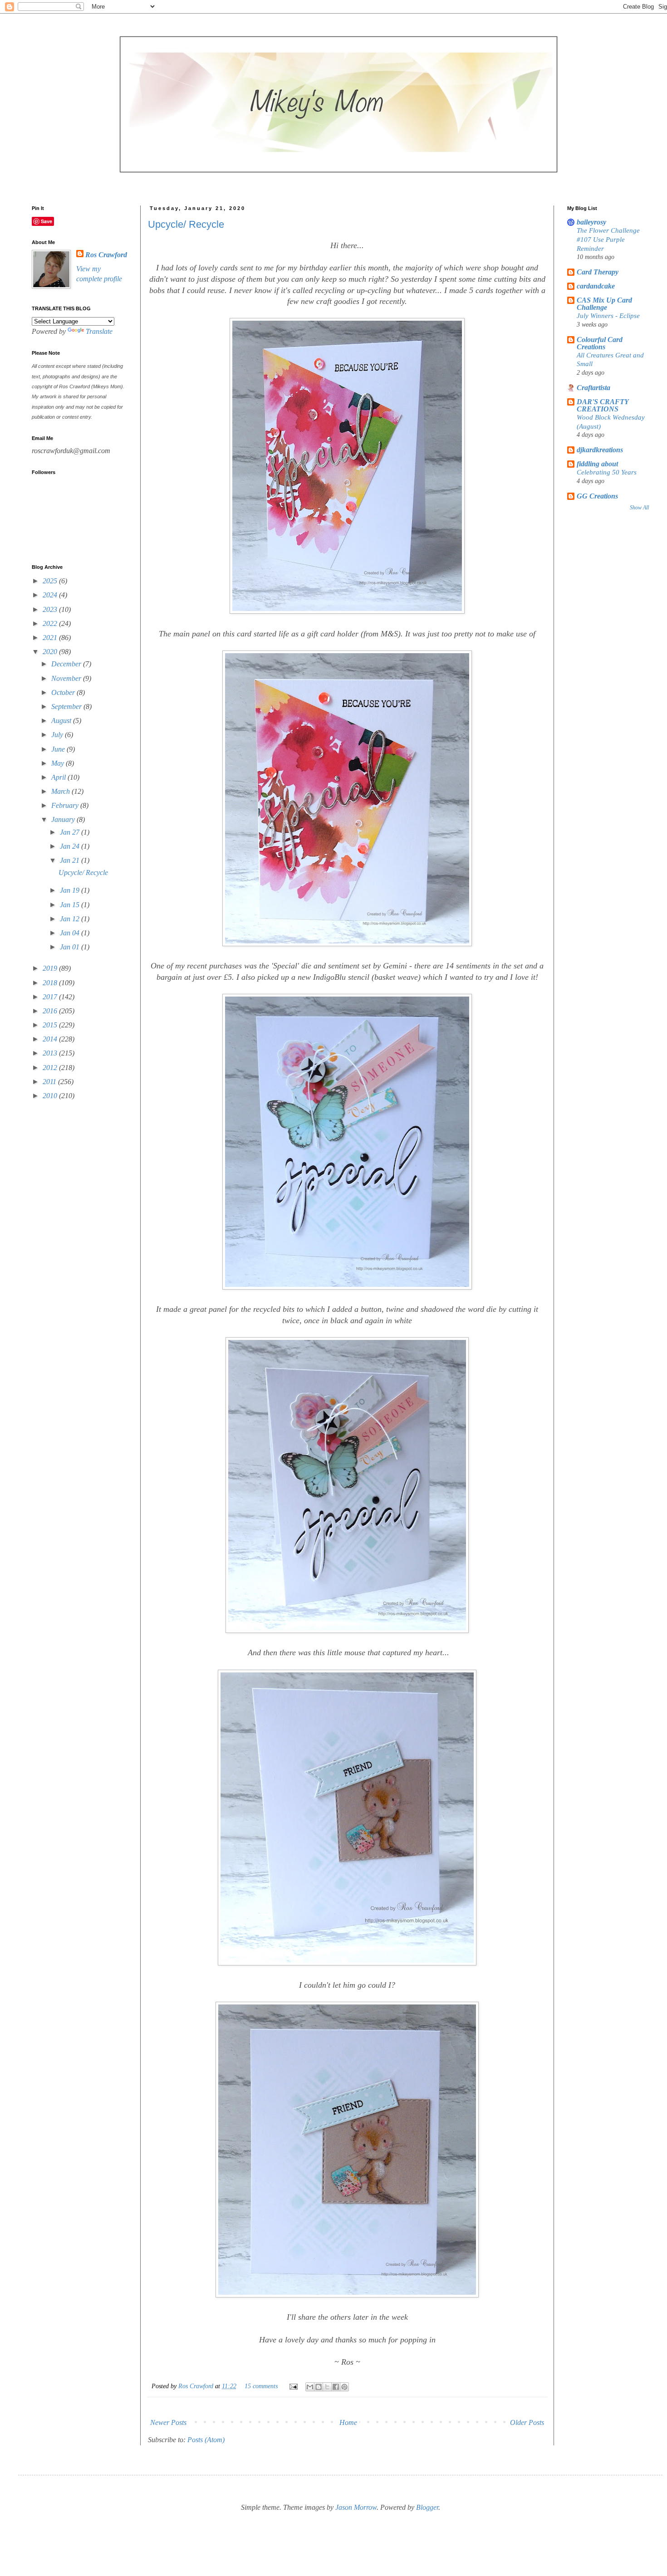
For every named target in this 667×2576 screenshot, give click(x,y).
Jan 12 (71, 919)
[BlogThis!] (319, 2387)
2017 (51, 997)
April (59, 777)
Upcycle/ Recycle (186, 224)
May (59, 763)
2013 (51, 1053)
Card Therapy (598, 272)
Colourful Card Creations (600, 343)
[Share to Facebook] (336, 2387)
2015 (51, 1025)
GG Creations (597, 496)
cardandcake (596, 286)
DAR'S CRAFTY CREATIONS (603, 405)
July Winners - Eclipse (608, 315)
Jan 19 (71, 890)
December (67, 664)
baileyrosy (591, 222)
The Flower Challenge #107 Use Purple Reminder (608, 239)
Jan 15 (71, 905)
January (64, 819)
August (62, 721)
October (64, 692)
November (67, 678)
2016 (51, 1011)
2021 (51, 638)
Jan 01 (71, 947)
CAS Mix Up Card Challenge (604, 304)
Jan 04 (71, 933)
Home (348, 2422)
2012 (51, 1068)
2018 (51, 983)
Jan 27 (71, 832)
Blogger (427, 2507)
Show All (639, 508)
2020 (51, 652)
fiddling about (597, 464)
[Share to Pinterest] (344, 2387)
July (58, 735)
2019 (51, 968)
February (66, 805)
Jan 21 (71, 860)
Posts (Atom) (206, 2440)
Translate (99, 331)
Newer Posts (168, 2422)
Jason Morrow (356, 2507)
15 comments (261, 2386)
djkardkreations (600, 450)
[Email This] (310, 2387)
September (67, 706)
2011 (50, 1082)
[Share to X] (327, 2387)
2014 (51, 1039)
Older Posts (527, 2422)
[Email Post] (293, 2386)
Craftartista (593, 388)
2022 (51, 623)
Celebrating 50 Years (607, 472)
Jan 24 (71, 846)
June (59, 749)
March (61, 791)
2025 (51, 581)
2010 (51, 1096)
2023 (51, 609)
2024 (51, 595)
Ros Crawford (197, 2386)
